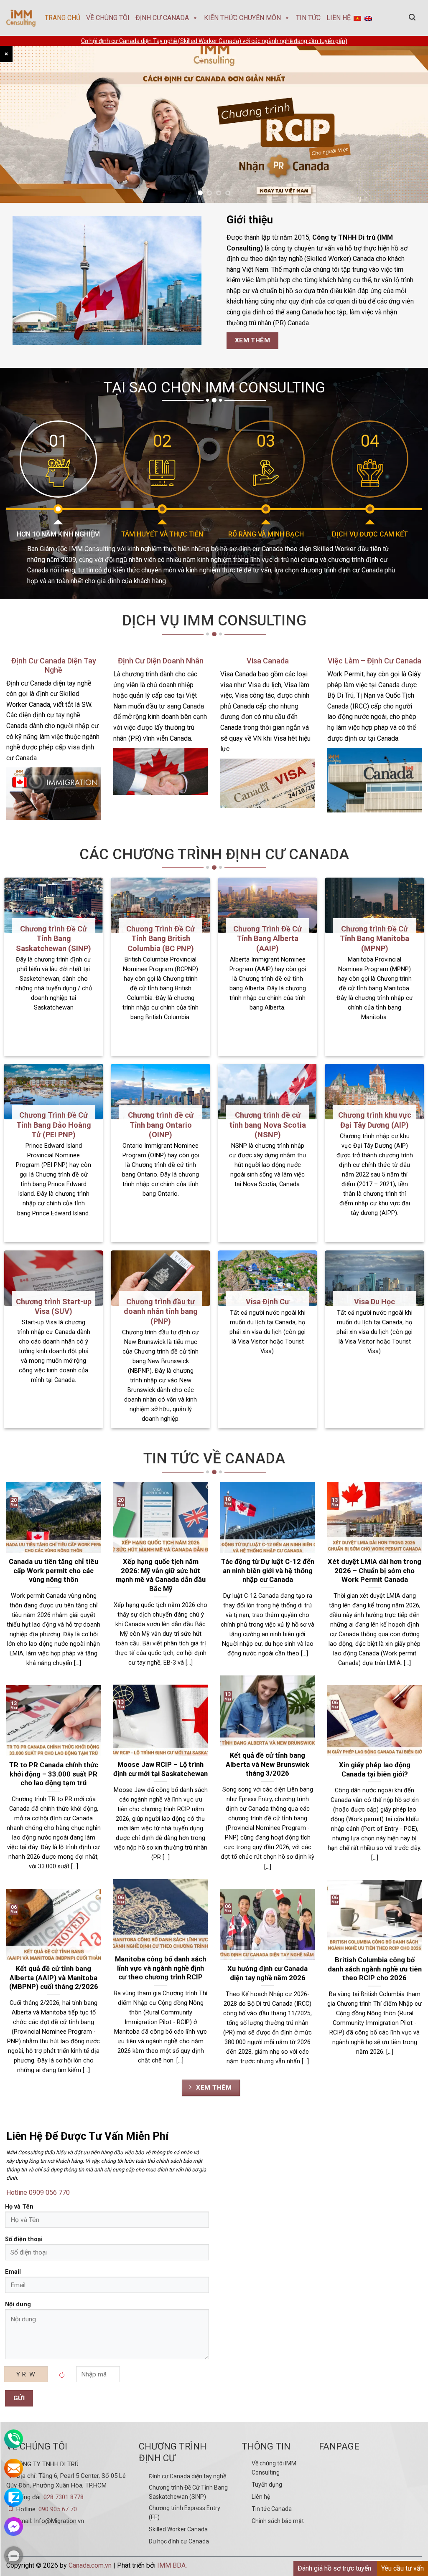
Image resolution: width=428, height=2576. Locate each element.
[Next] (409, 119)
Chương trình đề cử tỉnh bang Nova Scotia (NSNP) (268, 1125)
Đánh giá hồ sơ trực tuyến (334, 2568)
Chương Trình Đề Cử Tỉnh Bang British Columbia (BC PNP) (160, 939)
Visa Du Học (374, 1302)
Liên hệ (261, 2497)
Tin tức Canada (272, 2509)
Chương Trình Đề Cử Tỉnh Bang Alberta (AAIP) (267, 939)
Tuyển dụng (267, 2485)
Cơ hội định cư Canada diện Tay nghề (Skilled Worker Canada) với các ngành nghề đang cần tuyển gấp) (214, 41)
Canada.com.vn (90, 2565)
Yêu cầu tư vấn (403, 2568)
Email (13, 2272)
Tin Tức (308, 18)
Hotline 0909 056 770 (38, 2193)
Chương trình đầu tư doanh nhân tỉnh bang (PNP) (161, 1311)
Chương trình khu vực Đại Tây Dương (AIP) (375, 1120)
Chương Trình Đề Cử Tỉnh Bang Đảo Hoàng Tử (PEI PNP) (54, 1125)
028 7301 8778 (64, 2497)
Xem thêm (213, 2088)
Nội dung (18, 2304)
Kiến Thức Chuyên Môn (242, 18)
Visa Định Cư (267, 1302)
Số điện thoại (24, 2239)
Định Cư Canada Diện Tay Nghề (54, 665)
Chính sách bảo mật (278, 2521)
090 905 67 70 (58, 2509)
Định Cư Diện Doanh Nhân (161, 661)
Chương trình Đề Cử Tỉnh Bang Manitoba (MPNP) (374, 939)
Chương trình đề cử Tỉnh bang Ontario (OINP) (161, 1125)
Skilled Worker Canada (178, 2529)
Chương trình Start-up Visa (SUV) (54, 1306)
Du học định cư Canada (179, 2541)
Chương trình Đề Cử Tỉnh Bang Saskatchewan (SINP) (53, 939)
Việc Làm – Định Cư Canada (374, 661)
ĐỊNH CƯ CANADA (162, 18)
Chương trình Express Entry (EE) (185, 2513)
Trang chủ (62, 18)
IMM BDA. (172, 2565)
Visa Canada (268, 661)
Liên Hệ (339, 18)
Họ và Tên (19, 2207)
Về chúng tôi (108, 18)
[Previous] (19, 119)
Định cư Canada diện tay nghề (187, 2476)
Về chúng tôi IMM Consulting (274, 2468)
